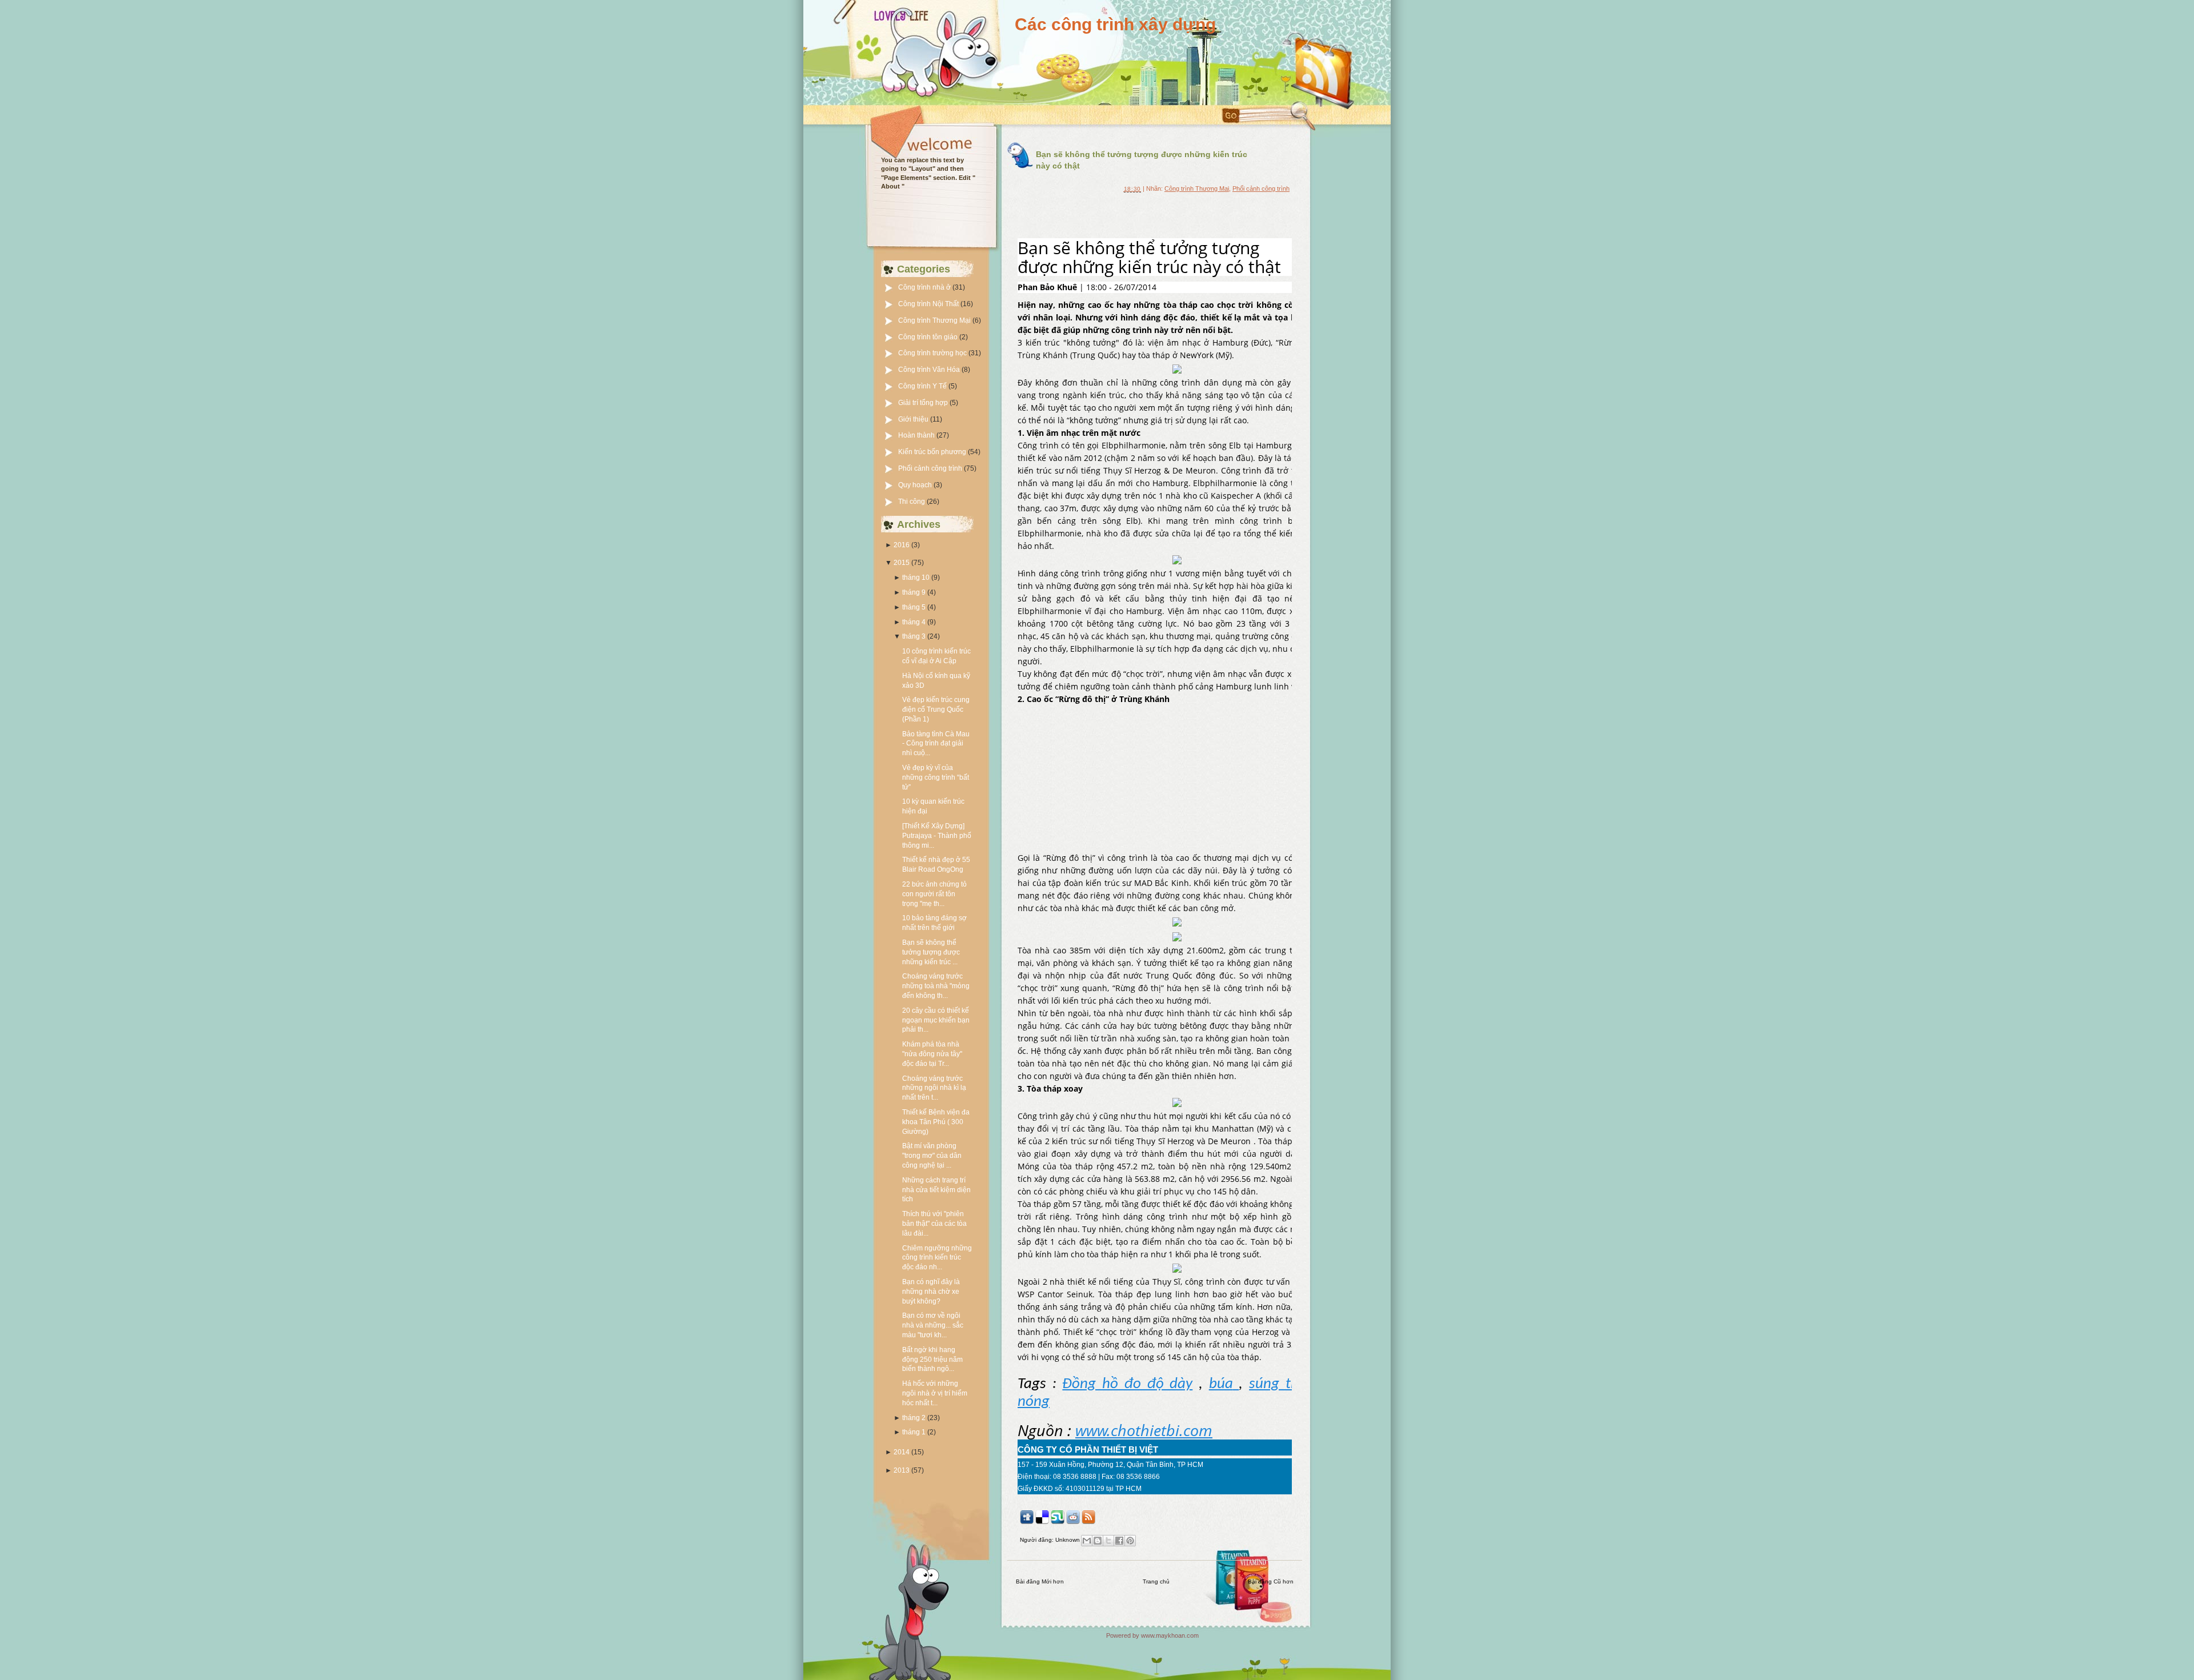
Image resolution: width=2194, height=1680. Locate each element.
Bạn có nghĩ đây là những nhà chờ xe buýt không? (931, 1292)
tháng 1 (914, 1432)
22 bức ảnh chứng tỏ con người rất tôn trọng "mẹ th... (934, 894)
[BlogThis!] (1098, 1541)
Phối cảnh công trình (931, 468)
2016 (902, 545)
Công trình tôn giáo (929, 337)
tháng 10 (916, 578)
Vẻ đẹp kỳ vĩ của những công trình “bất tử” (936, 777)
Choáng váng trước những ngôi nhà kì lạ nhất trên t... (934, 1088)
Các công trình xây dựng (1115, 24)
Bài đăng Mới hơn (1040, 1581)
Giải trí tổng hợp (924, 403)
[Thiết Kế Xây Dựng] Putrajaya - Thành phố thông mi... (937, 836)
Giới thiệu (914, 419)
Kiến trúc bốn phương (933, 452)
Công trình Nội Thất (929, 304)
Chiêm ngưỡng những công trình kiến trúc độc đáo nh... (937, 1258)
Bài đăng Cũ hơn (1271, 1581)
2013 (902, 1470)
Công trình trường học (933, 353)
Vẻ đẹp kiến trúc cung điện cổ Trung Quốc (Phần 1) (936, 709)
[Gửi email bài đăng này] (1087, 1541)
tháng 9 (914, 592)
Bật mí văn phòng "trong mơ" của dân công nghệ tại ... (932, 1156)
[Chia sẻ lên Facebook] (1119, 1541)
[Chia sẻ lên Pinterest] (1130, 1541)
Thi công (912, 502)
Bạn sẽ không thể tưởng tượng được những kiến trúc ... (931, 952)
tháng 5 (914, 607)
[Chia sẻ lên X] (1108, 1541)
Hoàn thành (917, 435)
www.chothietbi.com (1144, 1430)
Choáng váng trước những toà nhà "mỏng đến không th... (936, 986)
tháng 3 (914, 636)
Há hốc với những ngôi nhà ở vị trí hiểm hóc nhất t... (935, 1393)
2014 (902, 1452)
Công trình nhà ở (925, 287)
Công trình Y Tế (923, 386)
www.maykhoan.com (1170, 1635)
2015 (902, 563)
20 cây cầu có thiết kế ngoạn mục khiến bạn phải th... (936, 1020)
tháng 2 (914, 1418)
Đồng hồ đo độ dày (1127, 1384)
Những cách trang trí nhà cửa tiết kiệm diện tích (936, 1190)
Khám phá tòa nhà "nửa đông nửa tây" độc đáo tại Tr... (932, 1054)
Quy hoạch (916, 485)
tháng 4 (914, 622)
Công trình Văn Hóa (930, 370)
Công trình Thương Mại (935, 320)
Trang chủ (1156, 1581)
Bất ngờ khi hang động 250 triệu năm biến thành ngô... (932, 1360)
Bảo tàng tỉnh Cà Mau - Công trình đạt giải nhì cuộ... (936, 744)
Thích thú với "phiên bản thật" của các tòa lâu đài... (934, 1224)
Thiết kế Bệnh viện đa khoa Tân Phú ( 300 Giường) (936, 1122)
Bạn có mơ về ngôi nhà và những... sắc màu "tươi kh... (933, 1325)
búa (1221, 1384)
